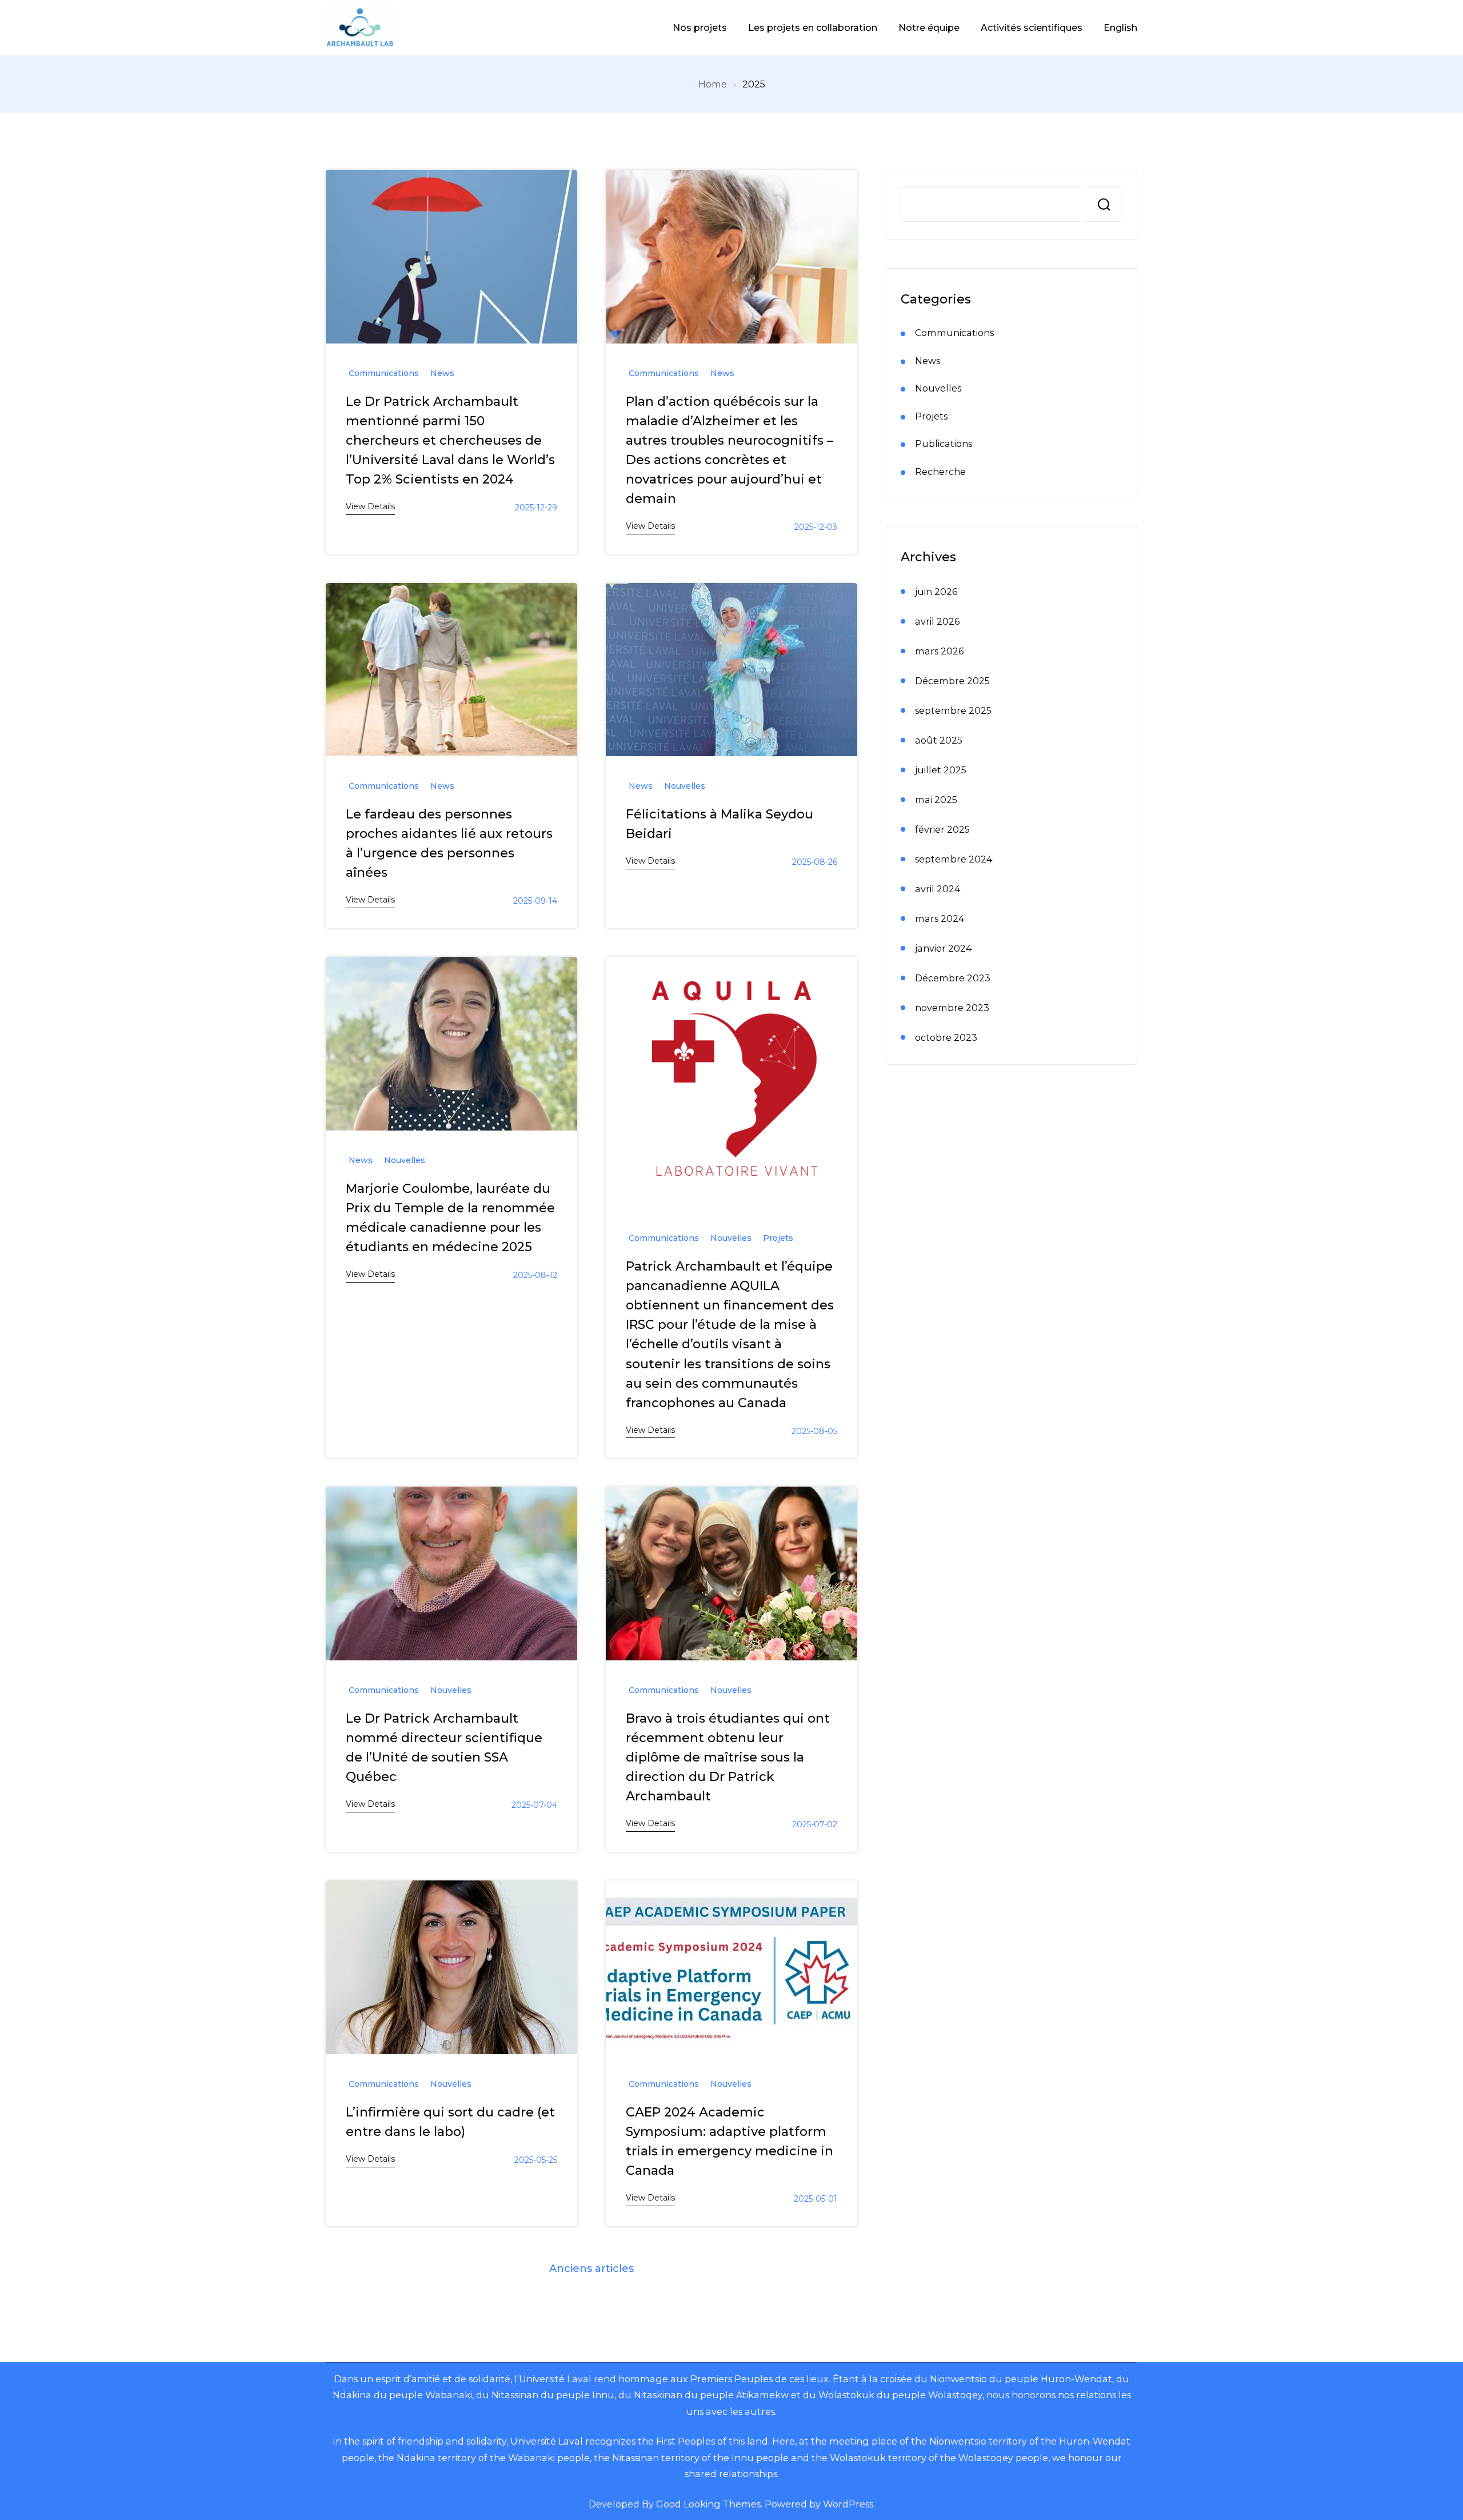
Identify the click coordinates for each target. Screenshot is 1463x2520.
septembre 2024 (954, 859)
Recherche (1104, 205)
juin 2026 (936, 592)
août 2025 (939, 740)
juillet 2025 (941, 770)
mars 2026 (939, 651)
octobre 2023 (946, 1037)
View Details (370, 506)
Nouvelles (685, 786)
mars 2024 (940, 918)
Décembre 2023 (953, 978)
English (1120, 27)
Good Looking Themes (708, 2504)
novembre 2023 (952, 1008)
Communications (384, 373)
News (442, 373)
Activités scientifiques (1032, 27)
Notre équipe (929, 27)
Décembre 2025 (952, 681)
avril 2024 (938, 889)
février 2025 (942, 829)
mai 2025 (936, 800)
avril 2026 (937, 621)
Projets (778, 1238)
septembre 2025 (953, 710)
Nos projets (700, 27)
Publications (944, 444)
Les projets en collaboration (813, 27)
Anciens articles (591, 2269)
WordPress (848, 2504)
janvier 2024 (943, 948)
